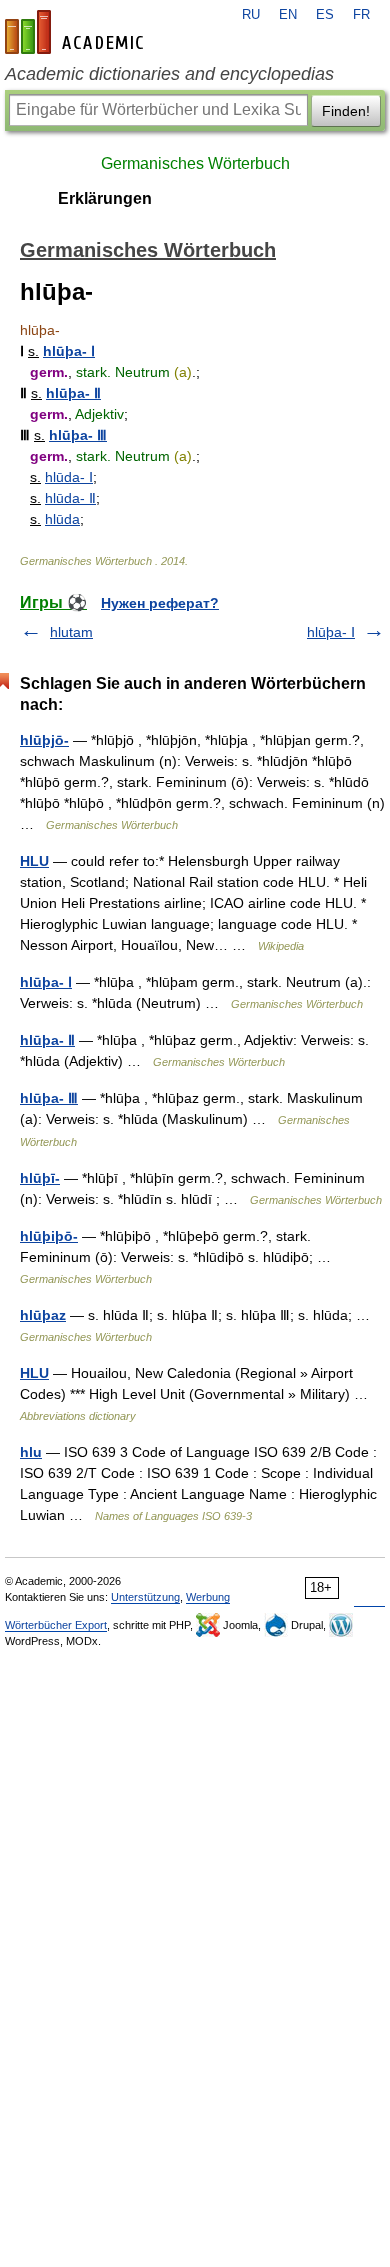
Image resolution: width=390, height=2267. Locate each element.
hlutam (71, 632)
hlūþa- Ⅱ (73, 393)
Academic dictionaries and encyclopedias (169, 74)
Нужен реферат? (160, 603)
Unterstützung (145, 1597)
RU (251, 15)
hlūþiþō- (49, 1236)
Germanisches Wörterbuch (195, 163)
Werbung (208, 1597)
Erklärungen (105, 198)
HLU (34, 861)
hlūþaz (43, 1315)
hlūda (62, 519)
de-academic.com (77, 32)
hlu (31, 1452)
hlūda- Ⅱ (70, 498)
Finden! (346, 111)
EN (288, 15)
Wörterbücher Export (56, 1625)
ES (325, 15)
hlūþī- (40, 1178)
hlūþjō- (44, 740)
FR (361, 15)
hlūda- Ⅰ (69, 477)
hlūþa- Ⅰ (69, 351)
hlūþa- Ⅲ (78, 435)
